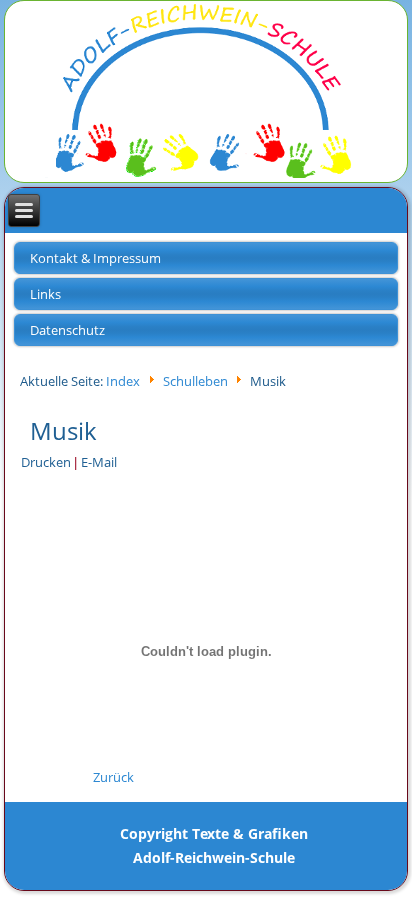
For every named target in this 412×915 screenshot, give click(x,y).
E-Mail (99, 462)
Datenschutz (67, 330)
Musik (63, 430)
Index (123, 382)
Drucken (47, 462)
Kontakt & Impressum (95, 258)
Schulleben (195, 382)
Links (45, 294)
